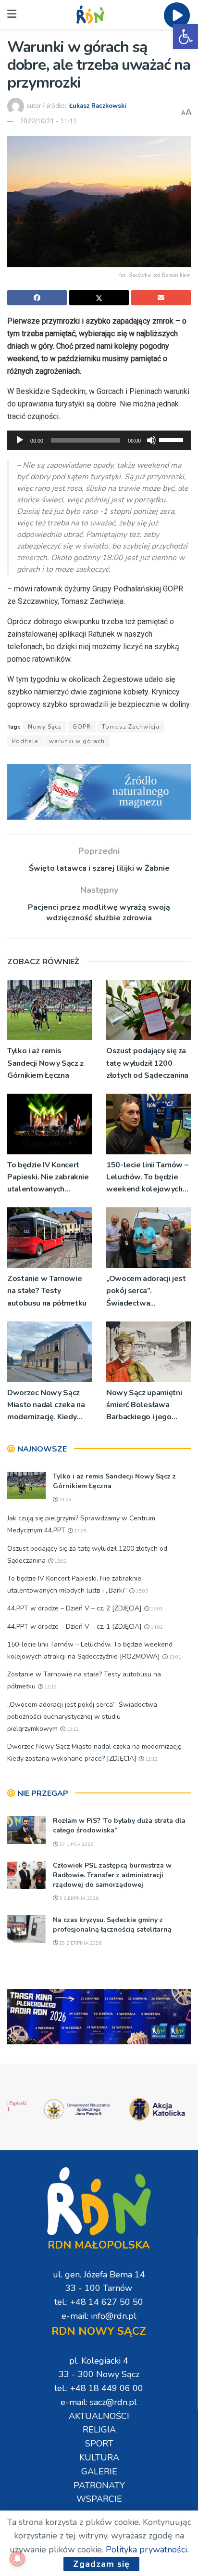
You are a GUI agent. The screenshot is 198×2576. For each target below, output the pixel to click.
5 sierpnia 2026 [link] (78, 1898)
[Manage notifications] (17, 2559)
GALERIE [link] (99, 2471)
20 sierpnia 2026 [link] (80, 1943)
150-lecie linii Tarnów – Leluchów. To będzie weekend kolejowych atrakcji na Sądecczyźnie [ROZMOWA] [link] (147, 1178)
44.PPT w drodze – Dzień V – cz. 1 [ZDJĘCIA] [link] (74, 1627)
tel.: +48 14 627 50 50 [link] (99, 2302)
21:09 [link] (65, 1500)
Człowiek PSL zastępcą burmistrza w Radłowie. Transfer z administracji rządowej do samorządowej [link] (112, 1875)
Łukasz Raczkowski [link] (98, 106)
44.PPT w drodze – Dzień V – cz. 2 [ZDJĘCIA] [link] (74, 1608)
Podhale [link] (25, 741)
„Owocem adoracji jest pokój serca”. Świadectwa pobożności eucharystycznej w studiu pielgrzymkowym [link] (146, 1291)
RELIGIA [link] (99, 2430)
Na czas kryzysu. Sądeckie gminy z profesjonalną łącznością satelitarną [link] (112, 1925)
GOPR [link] (82, 727)
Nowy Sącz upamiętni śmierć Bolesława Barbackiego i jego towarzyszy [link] (144, 1406)
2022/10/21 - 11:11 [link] (48, 121)
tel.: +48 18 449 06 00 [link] (99, 2388)
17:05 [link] (80, 1531)
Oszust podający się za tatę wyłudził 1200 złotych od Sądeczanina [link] (147, 1063)
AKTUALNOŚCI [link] (99, 2416)
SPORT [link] (99, 2444)
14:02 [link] (156, 1627)
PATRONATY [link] (99, 2485)
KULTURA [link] (99, 2458)
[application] (99, 440)
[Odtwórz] (20, 440)
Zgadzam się (101, 2564)
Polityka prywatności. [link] (147, 2550)
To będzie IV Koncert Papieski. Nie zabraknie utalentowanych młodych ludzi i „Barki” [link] (48, 1178)
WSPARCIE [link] (99, 2499)
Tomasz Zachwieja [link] (131, 727)
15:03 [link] (60, 1561)
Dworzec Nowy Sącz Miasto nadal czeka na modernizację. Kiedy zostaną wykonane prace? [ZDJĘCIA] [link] (46, 1406)
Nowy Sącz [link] (45, 727)
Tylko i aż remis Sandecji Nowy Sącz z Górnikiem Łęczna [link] (45, 1063)
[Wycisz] (151, 440)
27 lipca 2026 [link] (75, 1844)
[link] (186, 37)
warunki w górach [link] (77, 741)
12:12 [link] (50, 1687)
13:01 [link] (174, 1657)
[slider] (173, 439)
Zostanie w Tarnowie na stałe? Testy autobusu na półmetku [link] (47, 1291)
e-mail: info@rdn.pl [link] (99, 2316)
